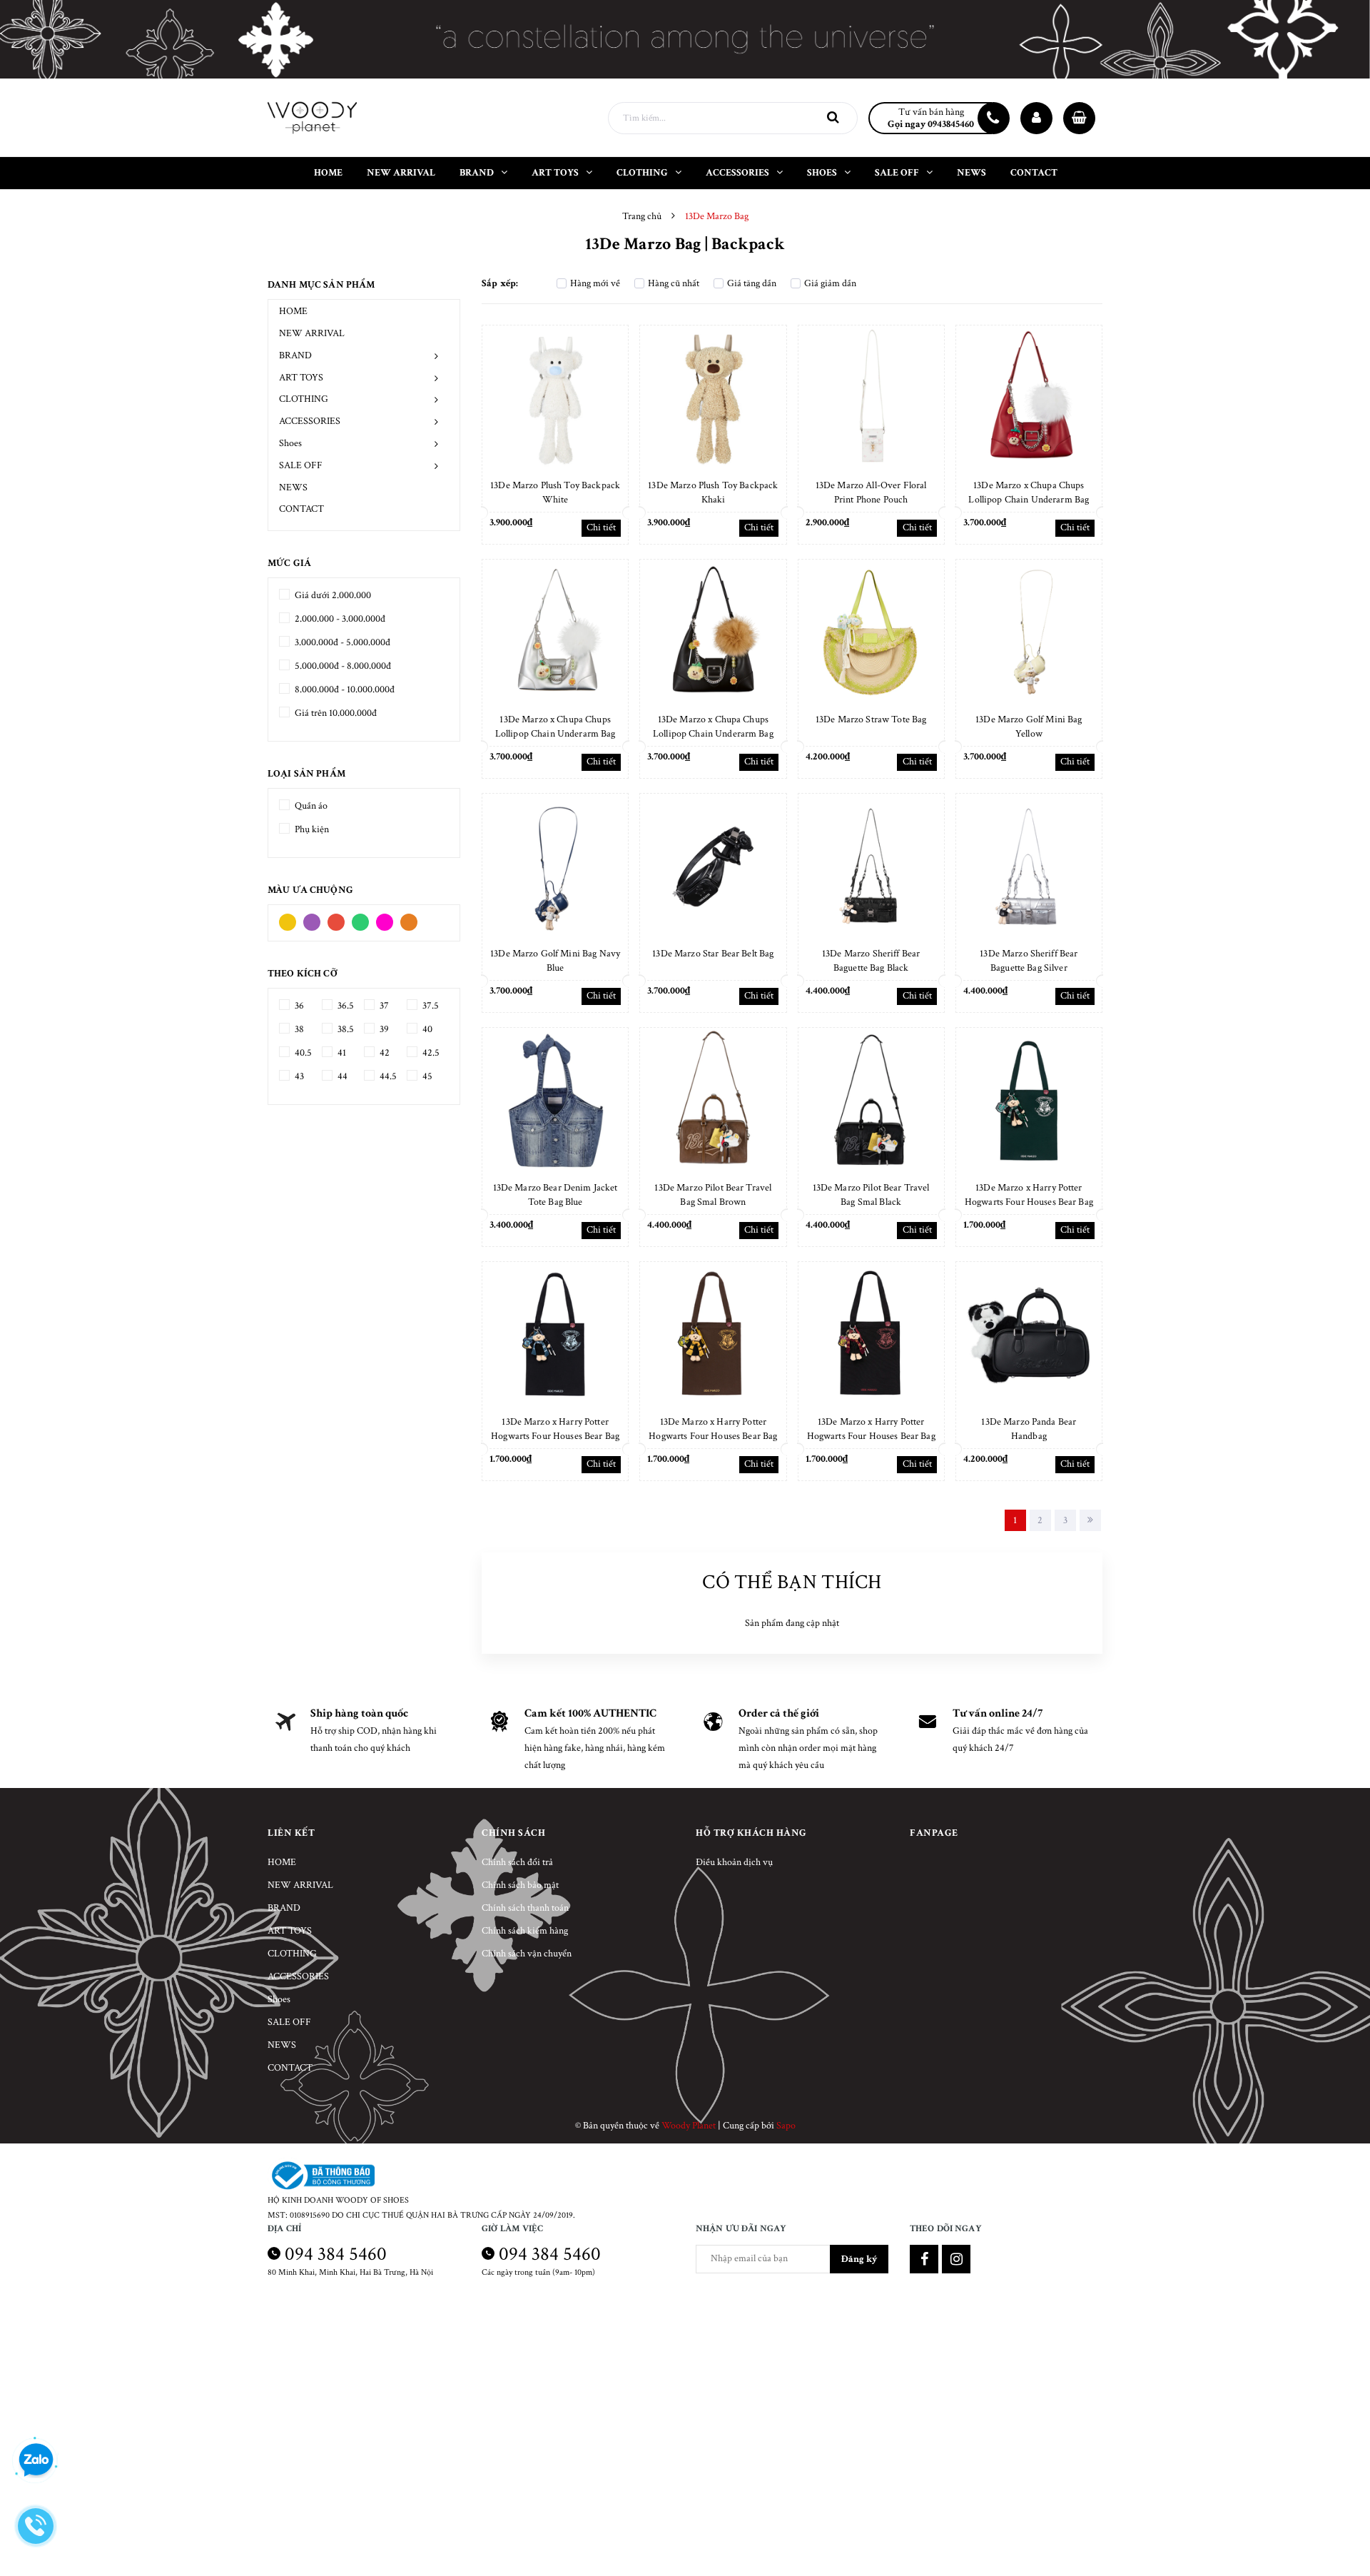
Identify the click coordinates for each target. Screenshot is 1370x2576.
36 (298, 1006)
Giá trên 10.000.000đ (335, 713)
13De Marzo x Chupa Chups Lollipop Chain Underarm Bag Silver (555, 734)
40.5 (302, 1053)
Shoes (290, 443)
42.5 (430, 1053)
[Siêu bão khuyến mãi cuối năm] (685, 39)
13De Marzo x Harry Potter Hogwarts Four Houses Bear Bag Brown (713, 1436)
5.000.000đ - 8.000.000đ (342, 666)
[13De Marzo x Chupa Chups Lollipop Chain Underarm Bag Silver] (555, 632)
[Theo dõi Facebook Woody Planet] (924, 2259)
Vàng (291, 919)
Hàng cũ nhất (674, 283)
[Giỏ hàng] (1079, 118)
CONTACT (301, 509)
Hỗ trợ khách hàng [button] (751, 1833)
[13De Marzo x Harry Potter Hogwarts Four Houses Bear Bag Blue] (555, 1335)
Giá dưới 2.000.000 (332, 595)
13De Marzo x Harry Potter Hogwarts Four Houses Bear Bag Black (871, 1436)
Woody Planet (689, 2126)
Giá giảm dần (830, 283)
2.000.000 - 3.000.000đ (339, 619)
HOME (293, 311)
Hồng (388, 919)
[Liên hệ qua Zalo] (36, 2460)
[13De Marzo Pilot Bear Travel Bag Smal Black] (871, 1101)
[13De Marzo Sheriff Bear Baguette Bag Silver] (1029, 867)
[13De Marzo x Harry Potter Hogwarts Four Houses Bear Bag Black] (871, 1335)
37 (383, 1006)
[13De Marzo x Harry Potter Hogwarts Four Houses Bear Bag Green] (1029, 1101)
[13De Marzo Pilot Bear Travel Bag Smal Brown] (713, 1101)
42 (384, 1053)
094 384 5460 (336, 2254)
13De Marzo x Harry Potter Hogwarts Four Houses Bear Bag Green (1029, 1202)
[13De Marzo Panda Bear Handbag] (1029, 1335)
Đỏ (340, 919)
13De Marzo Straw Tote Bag (871, 719)
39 (383, 1029)
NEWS (293, 488)
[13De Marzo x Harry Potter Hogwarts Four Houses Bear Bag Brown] (713, 1335)
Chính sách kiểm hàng (525, 1931)
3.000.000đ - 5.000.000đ (341, 642)
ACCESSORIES (310, 421)
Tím (315, 919)
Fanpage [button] (934, 1833)
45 (426, 1076)
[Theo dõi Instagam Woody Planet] (956, 2259)
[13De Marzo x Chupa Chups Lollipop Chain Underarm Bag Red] (1029, 398)
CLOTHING (304, 399)
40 (426, 1029)
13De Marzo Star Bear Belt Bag (713, 954)
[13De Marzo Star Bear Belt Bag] (713, 867)
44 (341, 1076)
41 (341, 1053)
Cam (412, 919)
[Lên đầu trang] (1341, 2501)
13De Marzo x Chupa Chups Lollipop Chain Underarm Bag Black (713, 734)
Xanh (364, 919)
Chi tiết (601, 527)
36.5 (345, 1006)
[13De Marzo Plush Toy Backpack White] (555, 398)
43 (298, 1076)
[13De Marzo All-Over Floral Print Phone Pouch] (871, 398)
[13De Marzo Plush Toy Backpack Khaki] (713, 398)
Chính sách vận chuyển (527, 1954)
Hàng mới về (595, 283)
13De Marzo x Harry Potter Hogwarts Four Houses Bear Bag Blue (555, 1436)
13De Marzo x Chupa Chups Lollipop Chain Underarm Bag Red (1029, 500)
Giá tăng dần (752, 283)
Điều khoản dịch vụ (734, 1862)
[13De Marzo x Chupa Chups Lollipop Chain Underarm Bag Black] (713, 632)
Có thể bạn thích (792, 1582)
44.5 (387, 1076)
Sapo (786, 2126)
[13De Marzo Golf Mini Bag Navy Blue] (555, 867)
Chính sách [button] (513, 1833)
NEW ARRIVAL (312, 333)
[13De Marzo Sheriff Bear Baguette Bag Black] (871, 867)
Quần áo (310, 806)
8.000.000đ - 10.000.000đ (344, 690)
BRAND (295, 355)
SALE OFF (301, 465)
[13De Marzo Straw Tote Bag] (871, 632)
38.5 (345, 1029)
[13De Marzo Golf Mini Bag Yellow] (1029, 632)
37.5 (430, 1006)
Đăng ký (859, 2259)
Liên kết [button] (291, 1833)
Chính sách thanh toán (525, 1908)
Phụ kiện (311, 829)
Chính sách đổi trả (517, 1862)
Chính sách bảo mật (520, 1885)
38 (298, 1029)
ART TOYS (301, 378)
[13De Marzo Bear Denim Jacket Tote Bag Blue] (555, 1101)
